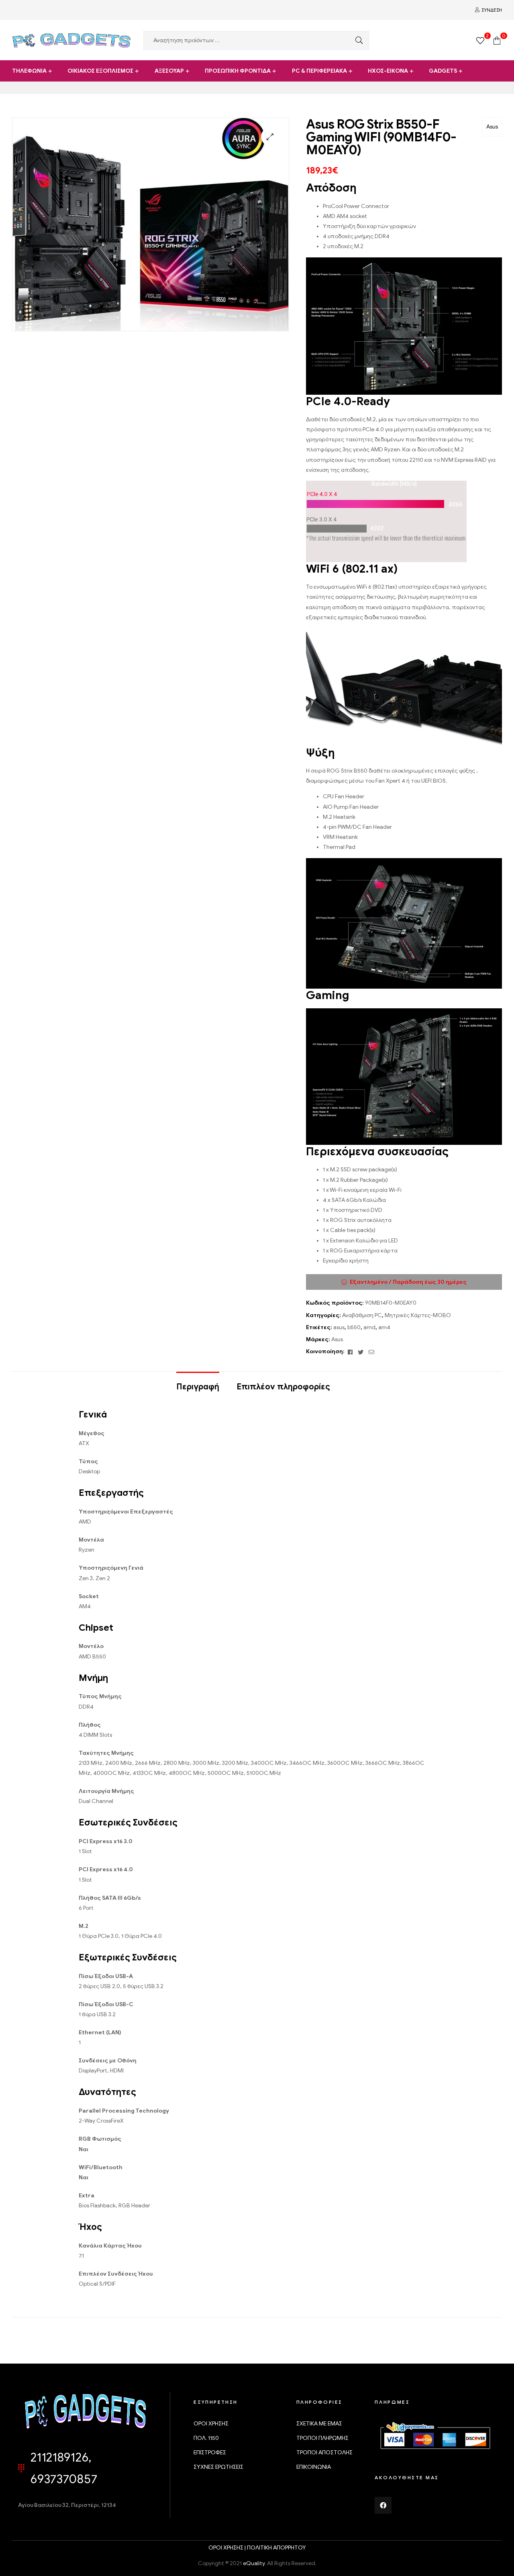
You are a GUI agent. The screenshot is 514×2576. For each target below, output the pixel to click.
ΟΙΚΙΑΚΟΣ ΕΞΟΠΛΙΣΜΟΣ (100, 71)
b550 (354, 1327)
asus (339, 1327)
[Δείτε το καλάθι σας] (497, 40)
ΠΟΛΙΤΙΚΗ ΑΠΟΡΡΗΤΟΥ (276, 2548)
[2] (480, 40)
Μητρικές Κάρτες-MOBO (418, 1315)
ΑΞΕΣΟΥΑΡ (169, 71)
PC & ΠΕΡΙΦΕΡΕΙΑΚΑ (319, 71)
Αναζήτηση (357, 40)
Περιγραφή (198, 1387)
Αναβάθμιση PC (362, 1315)
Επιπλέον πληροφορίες (283, 1387)
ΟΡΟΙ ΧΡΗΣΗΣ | (228, 2548)
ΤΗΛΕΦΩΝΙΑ (29, 71)
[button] (270, 137)
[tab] (198, 1383)
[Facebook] (383, 2505)
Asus (492, 127)
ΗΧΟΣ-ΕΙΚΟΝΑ (388, 71)
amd (369, 1327)
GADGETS (443, 71)
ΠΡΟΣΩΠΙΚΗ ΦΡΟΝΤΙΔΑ (238, 71)
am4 (384, 1327)
